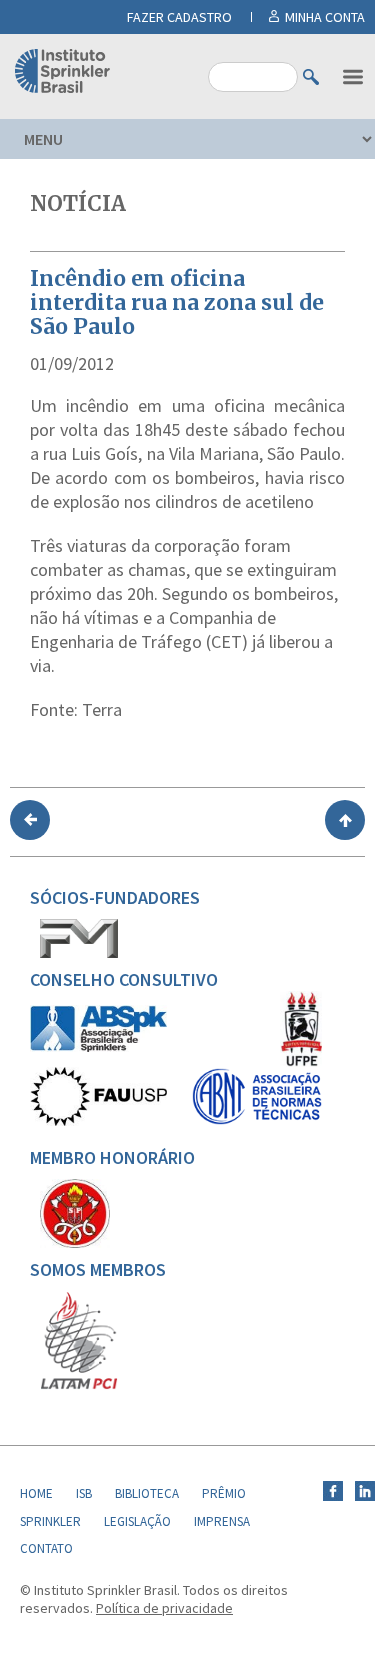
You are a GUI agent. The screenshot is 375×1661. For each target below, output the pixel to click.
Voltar (30, 820)
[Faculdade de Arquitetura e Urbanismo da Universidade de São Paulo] (98, 1121)
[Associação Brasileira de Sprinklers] (98, 1047)
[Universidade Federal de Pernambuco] (301, 1062)
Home (36, 1493)
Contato (46, 1548)
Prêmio (224, 1493)
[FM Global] (79, 953)
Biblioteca (147, 1493)
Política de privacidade (164, 1608)
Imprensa (222, 1521)
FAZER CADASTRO (179, 17)
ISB (84, 1493)
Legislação (137, 1521)
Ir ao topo (345, 820)
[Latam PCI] (79, 1385)
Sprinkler (50, 1521)
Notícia (78, 203)
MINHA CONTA (325, 17)
